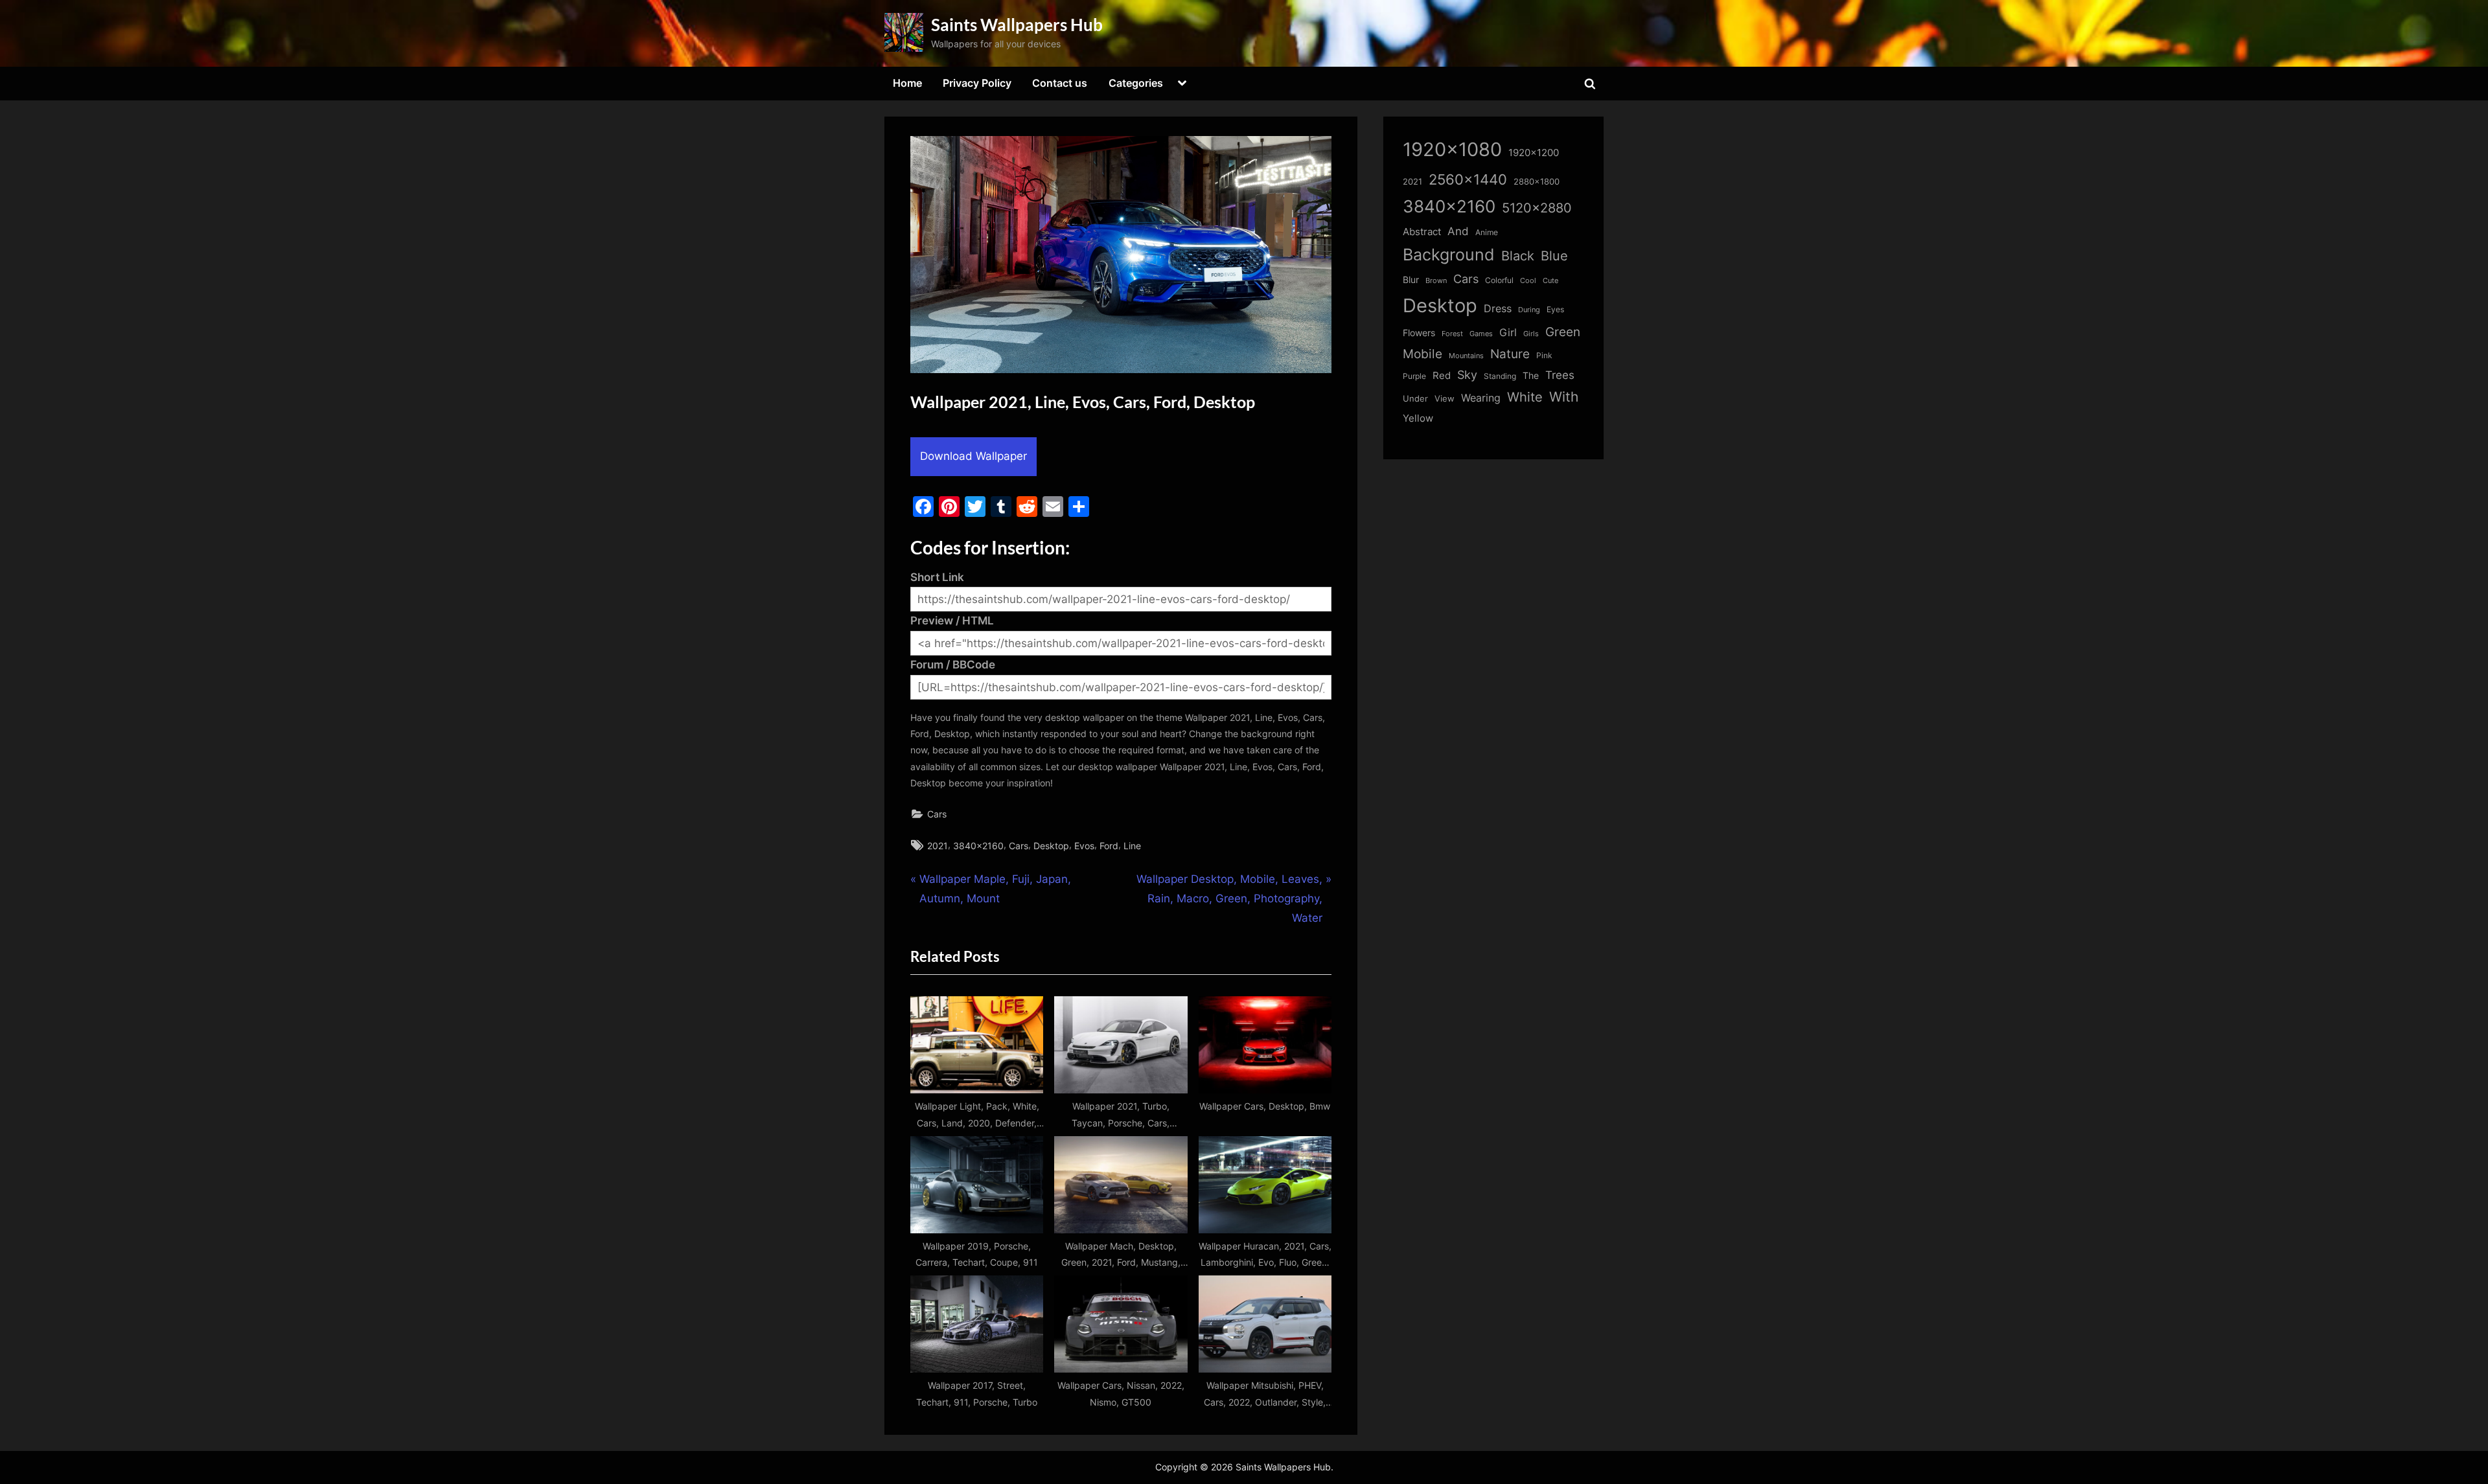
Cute (1550, 281)
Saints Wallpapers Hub (1017, 25)
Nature (1510, 354)
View (1445, 399)
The (1531, 375)
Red (1442, 375)
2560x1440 (1468, 179)
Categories (1136, 83)
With (1564, 397)
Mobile (1423, 354)
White (1525, 397)
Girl (1508, 333)
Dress (1498, 309)
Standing (1500, 376)
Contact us (1060, 83)
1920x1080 (1452, 149)
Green (1563, 332)
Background (1449, 255)
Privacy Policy (977, 83)
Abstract (1422, 232)
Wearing (1481, 398)
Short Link (937, 577)
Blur (1411, 280)
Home (907, 83)
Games (1481, 334)
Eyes (1555, 309)
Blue (1554, 256)
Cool (1528, 281)
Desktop (1051, 846)
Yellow (1418, 418)
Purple (1414, 376)
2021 (938, 846)
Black (1518, 256)
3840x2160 (978, 846)
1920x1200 (1534, 153)
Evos (1084, 846)
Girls (1531, 334)
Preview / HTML (952, 621)
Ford (1109, 846)
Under (1415, 398)
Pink (1544, 355)
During (1529, 310)
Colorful (1499, 280)
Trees (1560, 375)
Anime (1487, 232)
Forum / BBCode (953, 665)
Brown (1436, 280)
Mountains (1466, 356)
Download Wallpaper (973, 456)
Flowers (1419, 333)
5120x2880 (1537, 208)
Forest (1452, 334)
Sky (1467, 375)
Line (1132, 846)
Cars (937, 814)
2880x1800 (1537, 182)
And (1458, 231)
